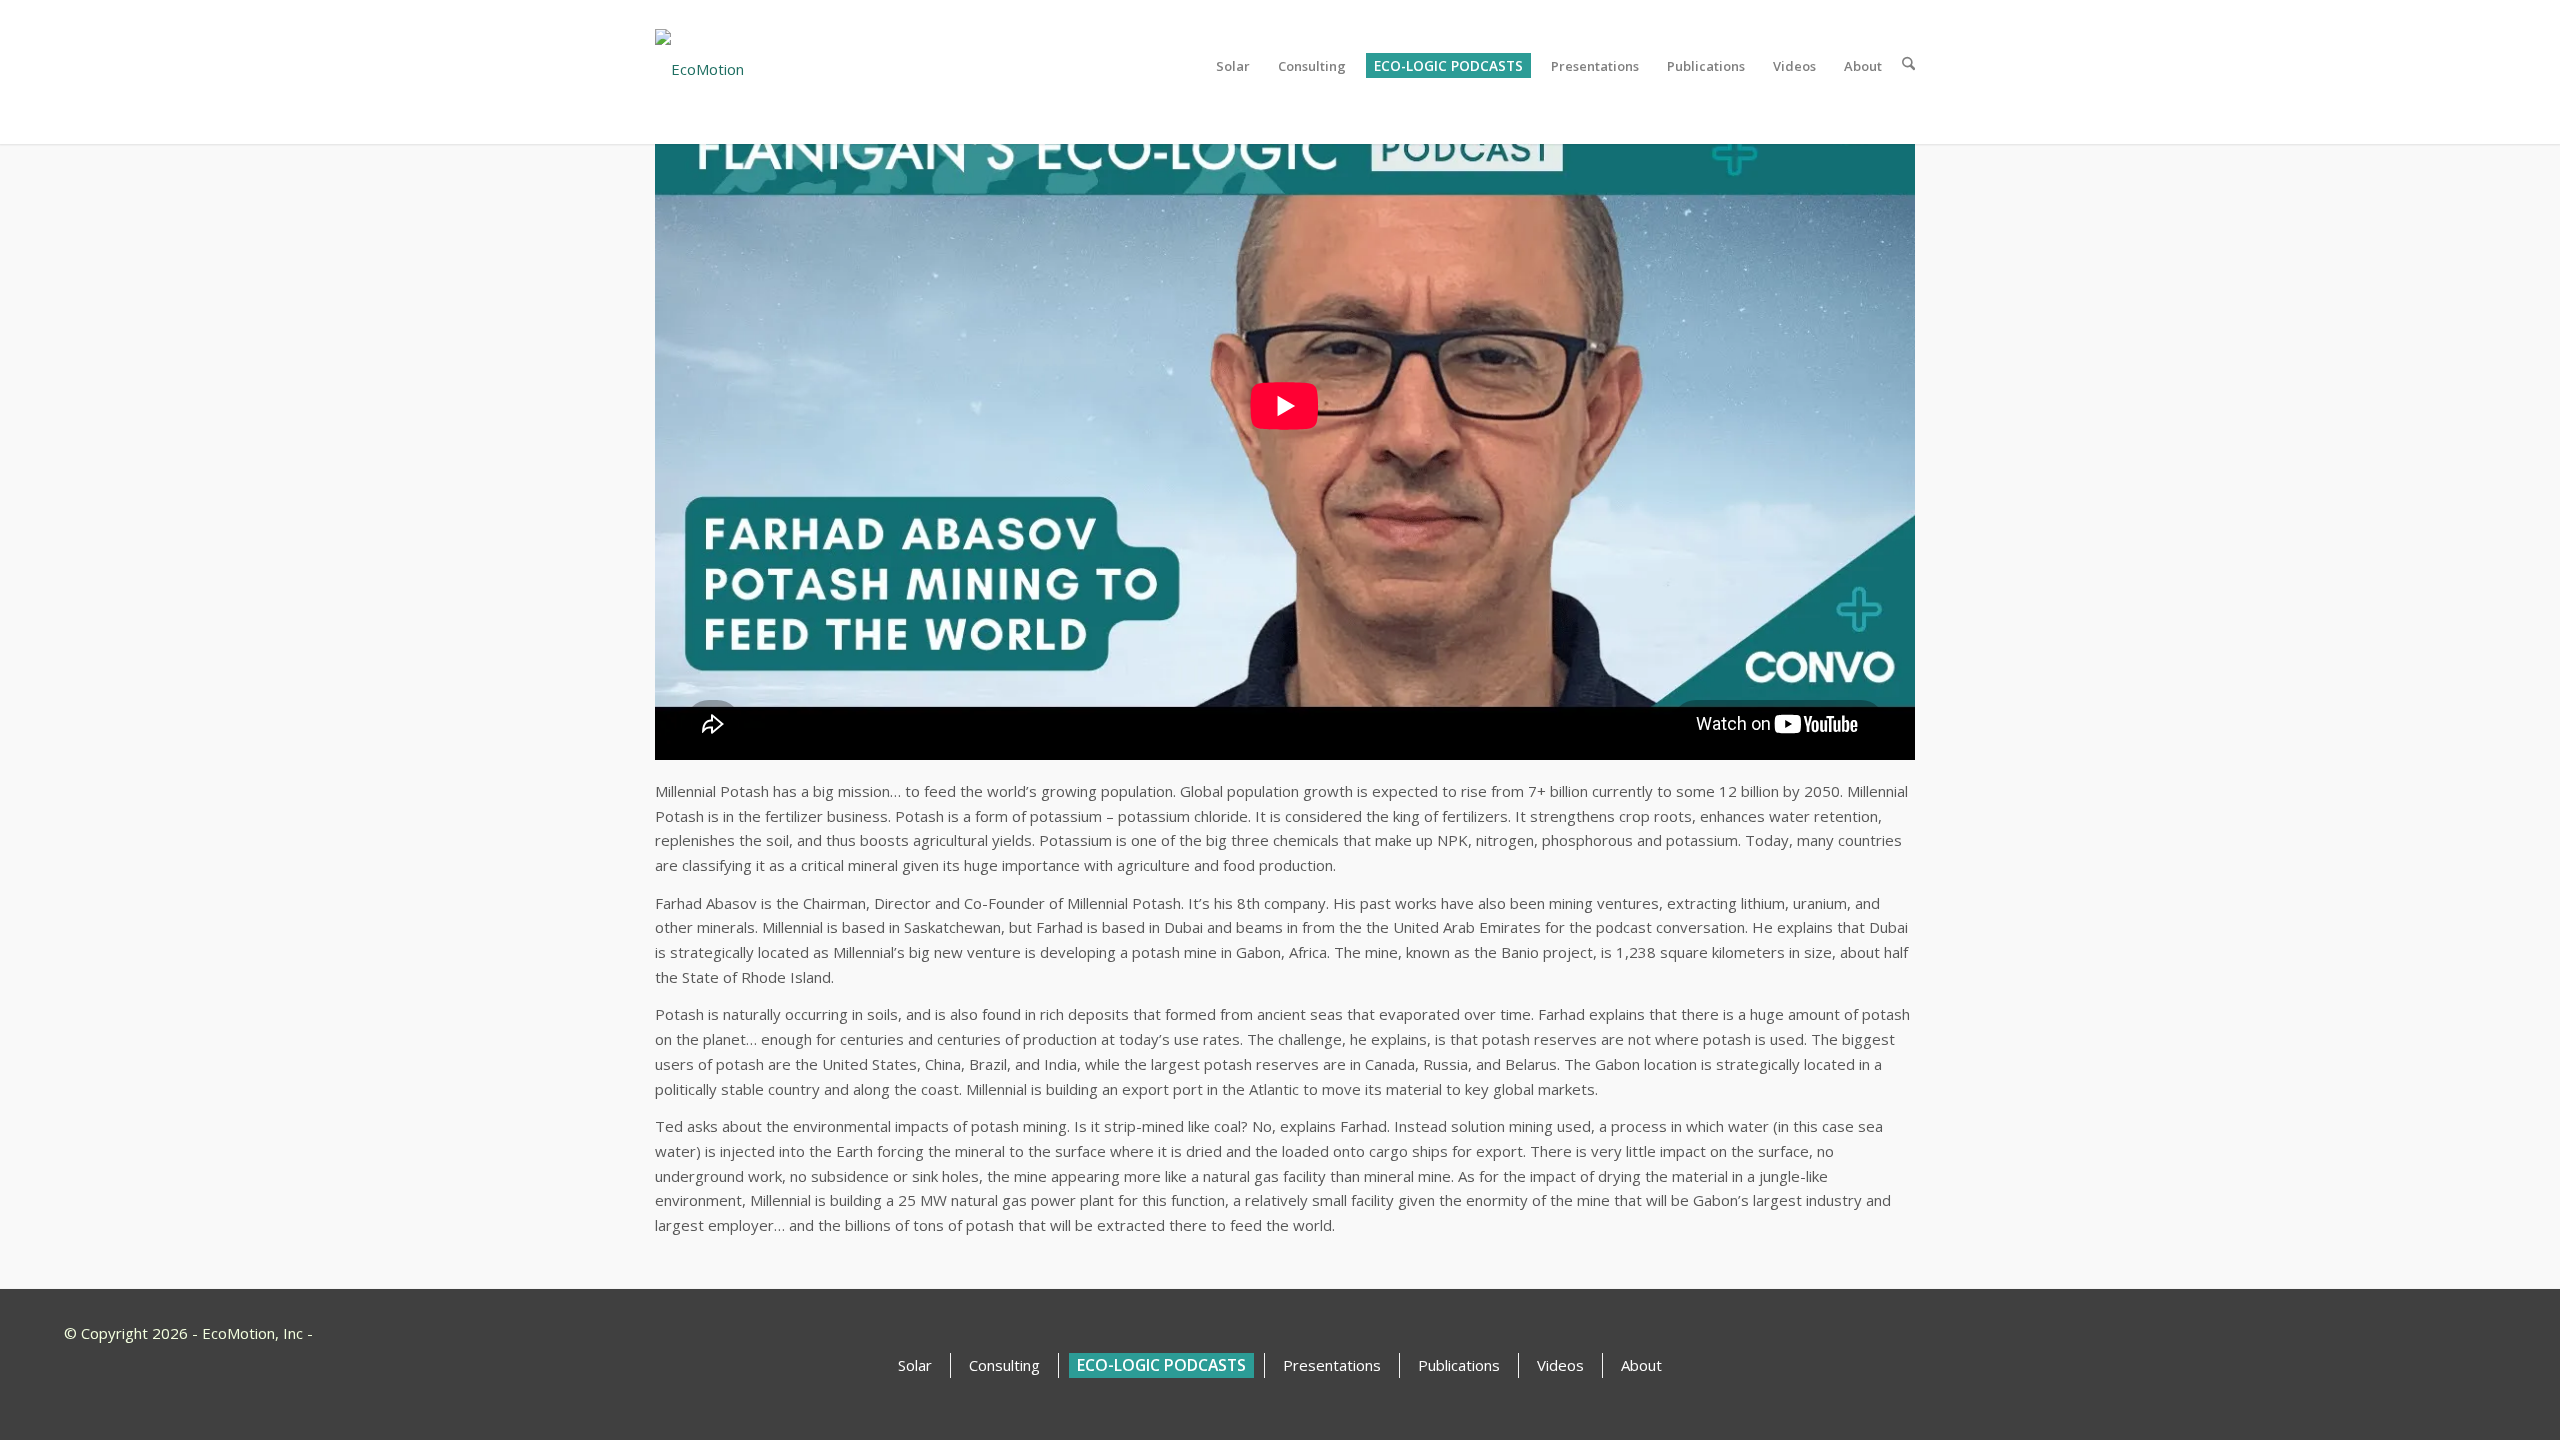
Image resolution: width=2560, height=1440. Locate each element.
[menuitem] (1227, 66)
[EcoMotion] (771, 66)
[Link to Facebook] (2441, 1331)
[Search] (1902, 66)
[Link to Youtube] (2409, 1331)
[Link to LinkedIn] (2473, 1331)
